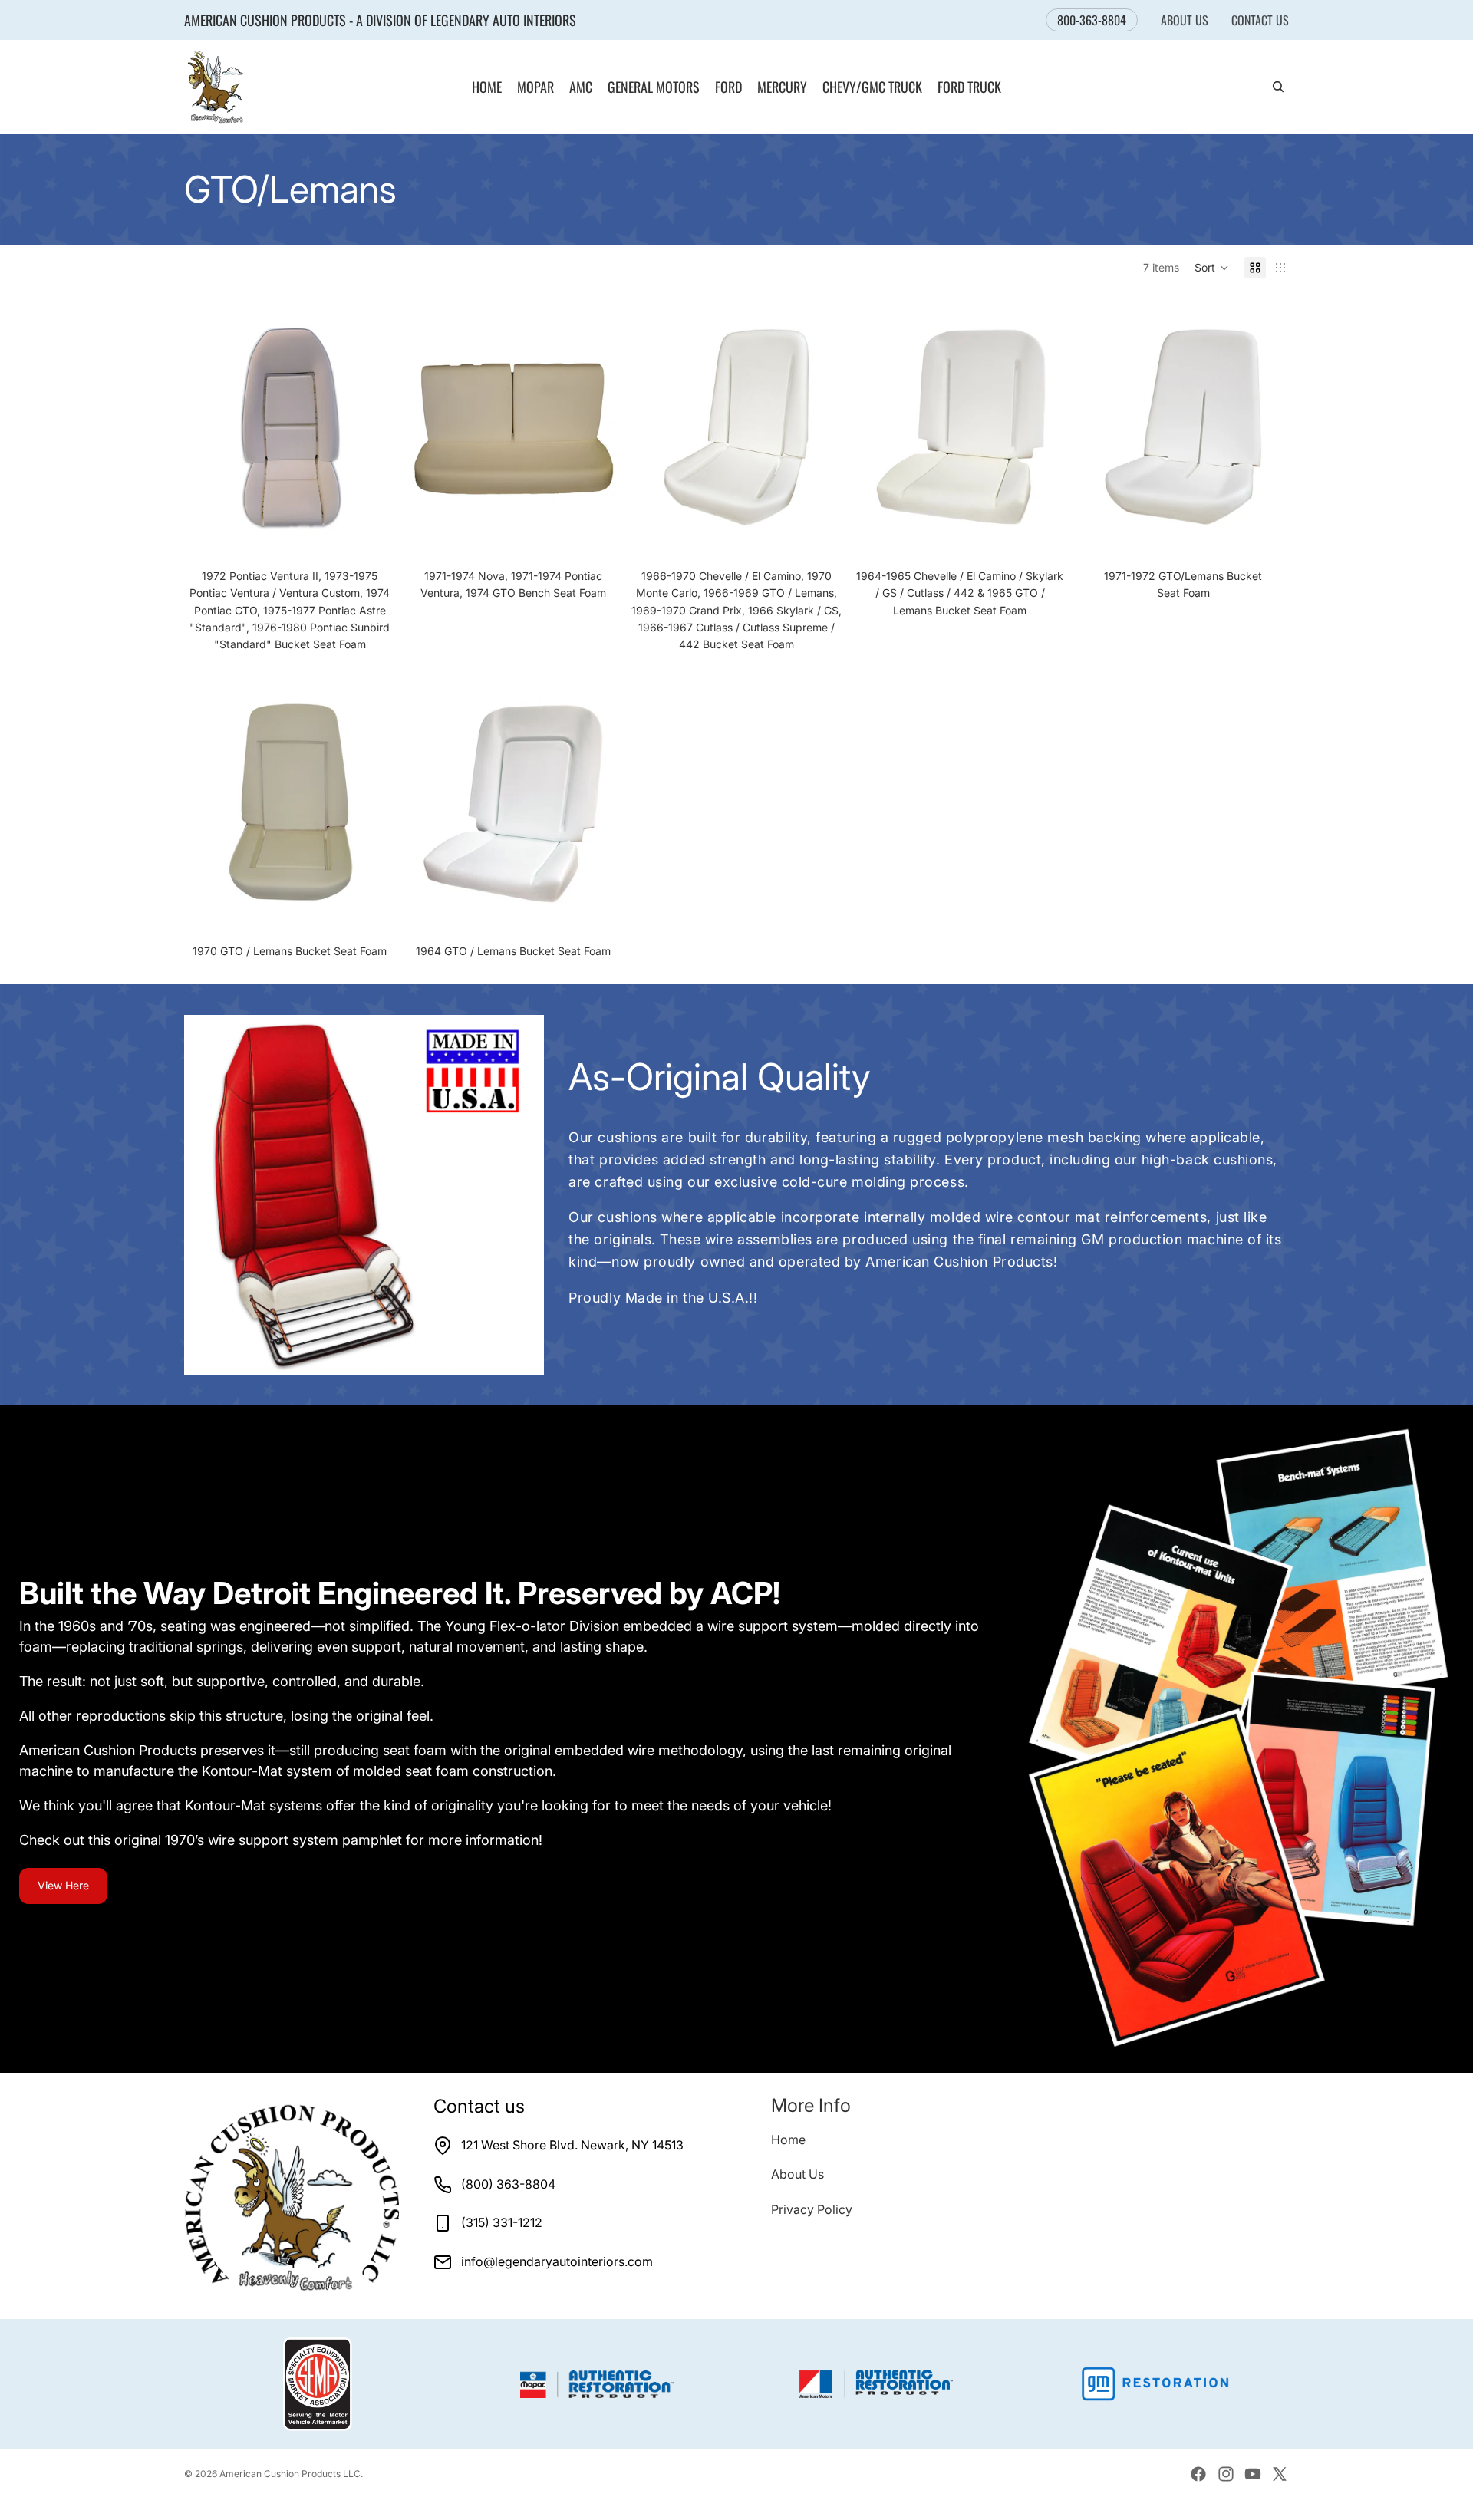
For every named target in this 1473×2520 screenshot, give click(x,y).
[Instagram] (1226, 2474)
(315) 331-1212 (502, 2222)
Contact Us (1260, 20)
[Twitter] (1280, 2474)
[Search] (1278, 87)
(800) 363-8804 (508, 2184)
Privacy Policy (812, 2209)
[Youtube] (1253, 2474)
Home (788, 2140)
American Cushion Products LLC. (291, 2474)
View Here (63, 1885)
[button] (1212, 268)
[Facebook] (1198, 2474)
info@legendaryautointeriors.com (557, 2261)
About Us (1185, 20)
